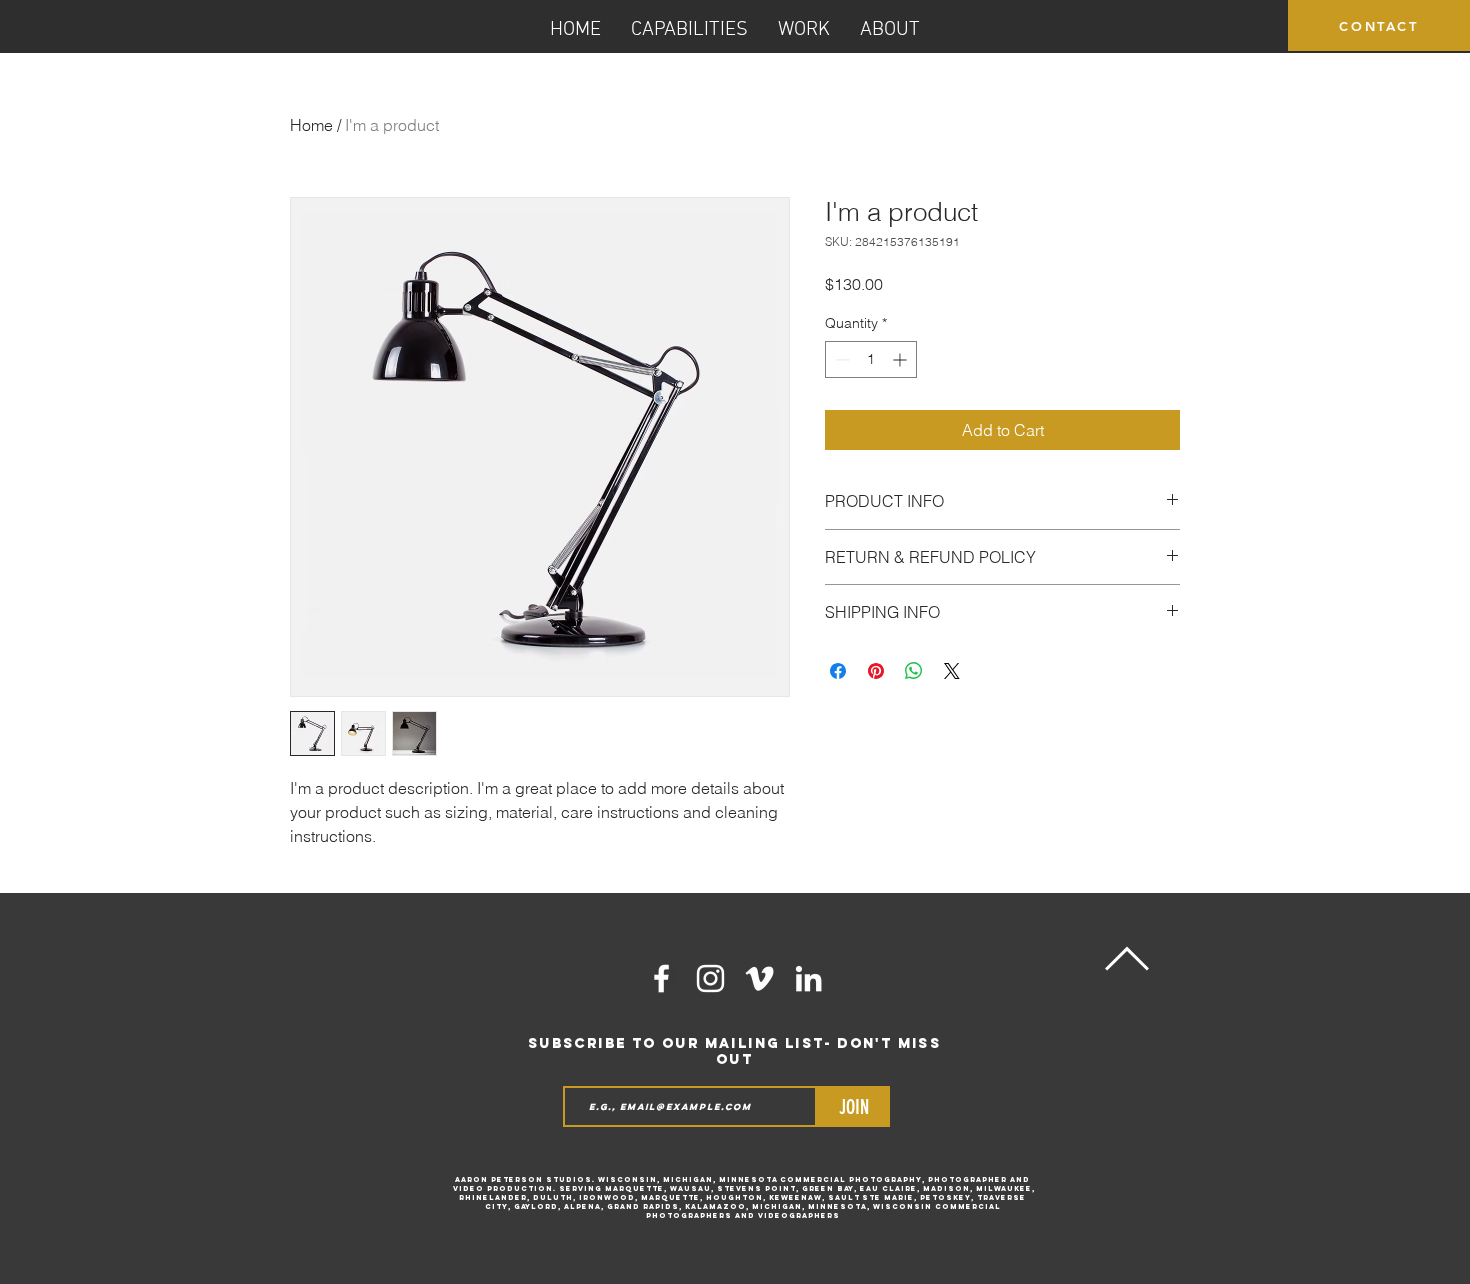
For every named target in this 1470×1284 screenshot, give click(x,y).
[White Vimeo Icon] (759, 978)
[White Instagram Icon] (710, 978)
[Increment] (901, 359)
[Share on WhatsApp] (914, 671)
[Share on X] (952, 671)
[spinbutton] (871, 359)
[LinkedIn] (808, 978)
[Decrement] (840, 359)
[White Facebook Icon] (661, 978)
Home (311, 125)
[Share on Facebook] (838, 671)
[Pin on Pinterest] (876, 671)
